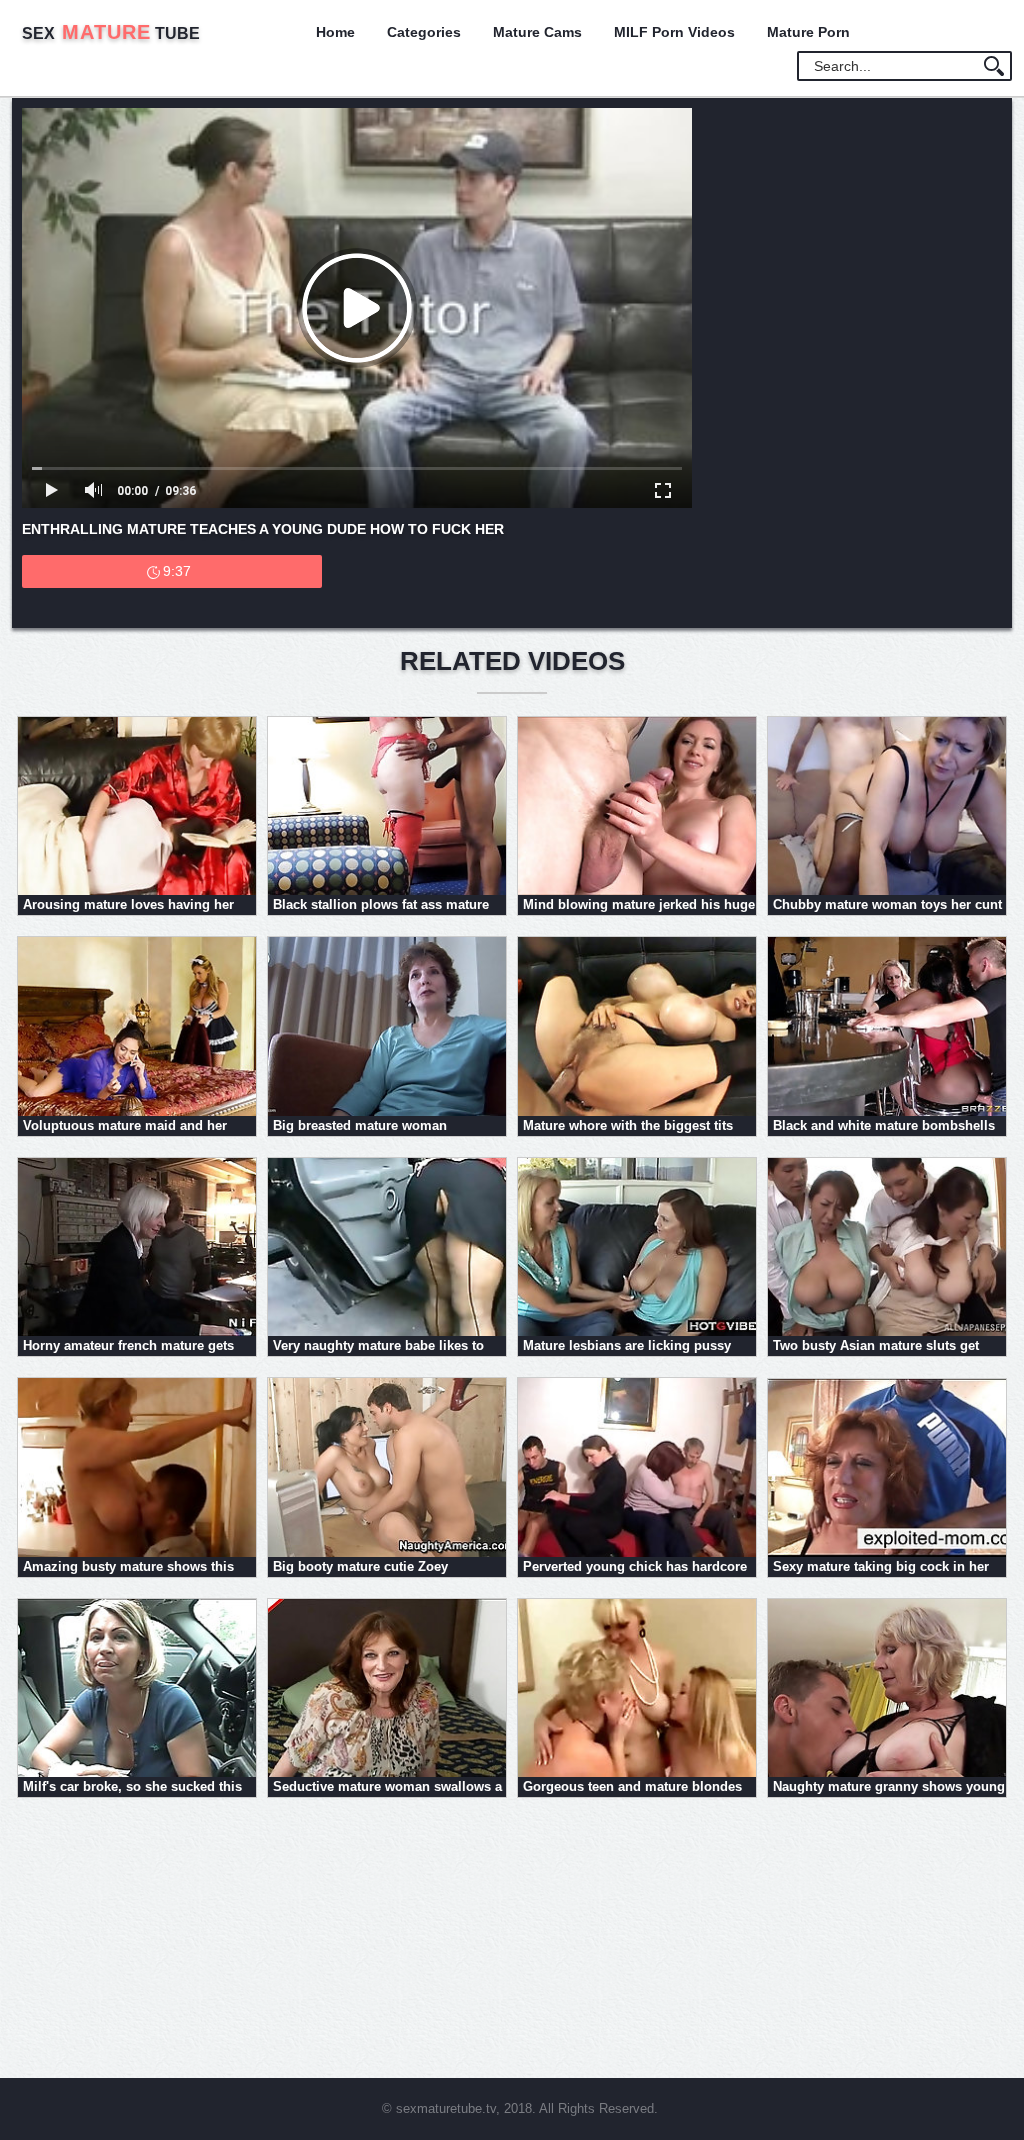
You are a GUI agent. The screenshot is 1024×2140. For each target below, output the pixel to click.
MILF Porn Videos (674, 32)
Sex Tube (111, 33)
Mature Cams (537, 32)
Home (335, 32)
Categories (424, 32)
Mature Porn (808, 32)
